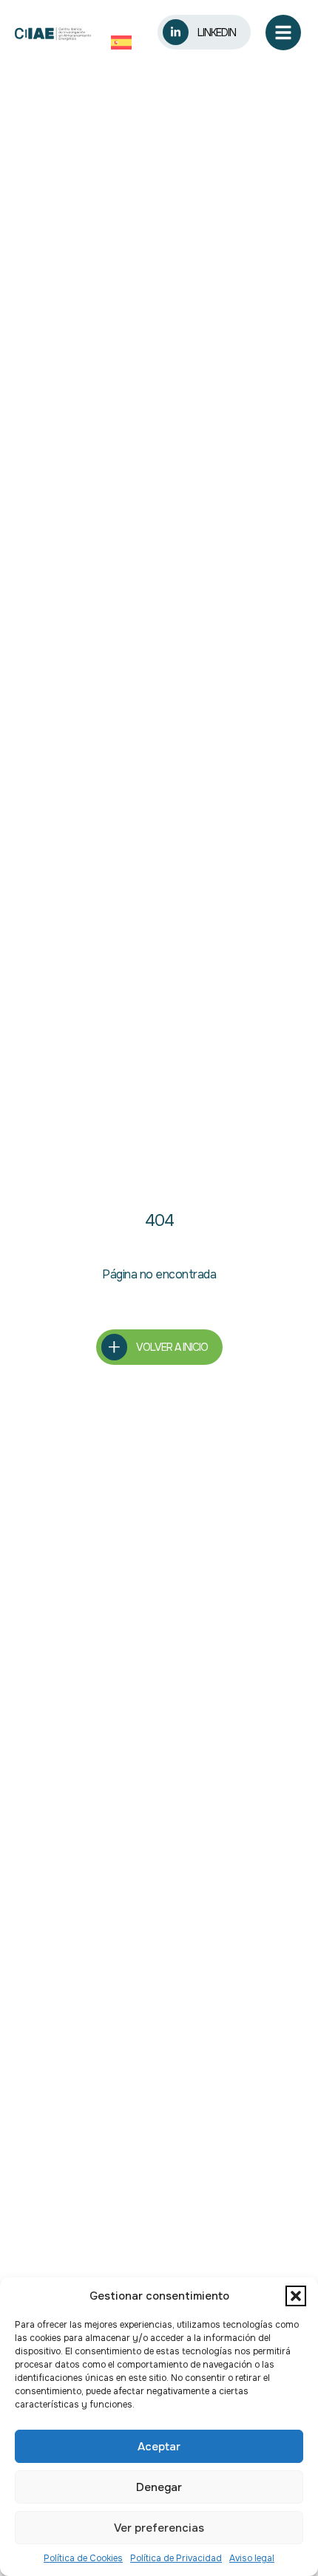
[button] (296, 2296)
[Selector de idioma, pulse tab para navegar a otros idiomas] (125, 42)
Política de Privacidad (176, 2558)
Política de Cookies (83, 2558)
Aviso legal (252, 2558)
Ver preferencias (159, 2528)
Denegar (159, 2487)
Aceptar (159, 2447)
